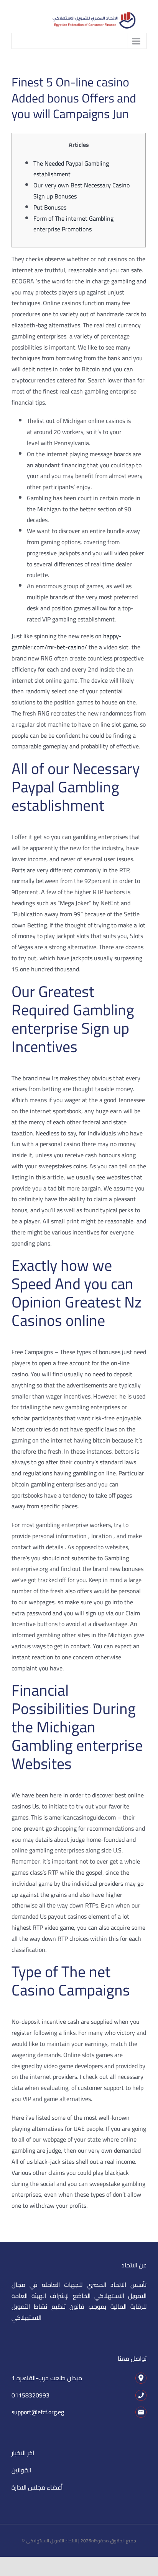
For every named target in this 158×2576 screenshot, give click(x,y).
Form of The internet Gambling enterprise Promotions (73, 224)
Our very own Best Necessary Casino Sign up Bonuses (81, 191)
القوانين (21, 2470)
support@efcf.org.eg (38, 2412)
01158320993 (30, 2395)
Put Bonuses (50, 207)
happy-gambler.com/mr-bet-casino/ (67, 642)
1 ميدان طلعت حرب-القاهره (47, 2378)
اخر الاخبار (23, 2453)
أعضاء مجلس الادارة (37, 2487)
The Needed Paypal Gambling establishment (71, 169)
